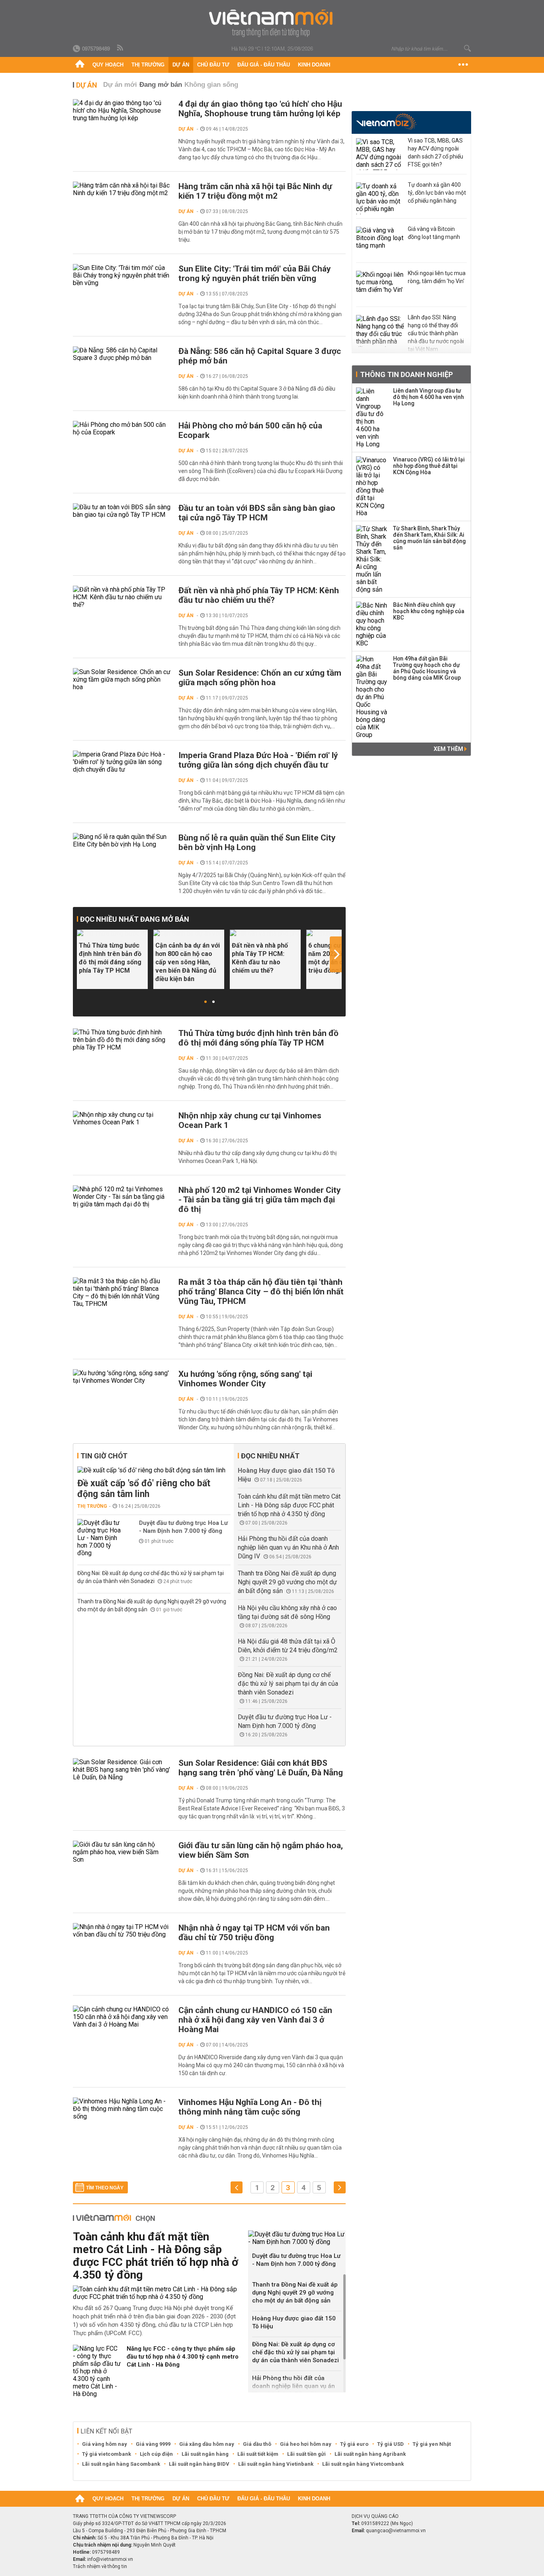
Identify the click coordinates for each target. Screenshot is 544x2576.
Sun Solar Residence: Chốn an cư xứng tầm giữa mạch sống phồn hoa (260, 678)
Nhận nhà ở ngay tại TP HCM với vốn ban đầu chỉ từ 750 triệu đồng (254, 1933)
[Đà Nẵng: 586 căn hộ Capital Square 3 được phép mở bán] (122, 354)
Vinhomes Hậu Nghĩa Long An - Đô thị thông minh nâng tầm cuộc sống (250, 2107)
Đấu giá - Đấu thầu (264, 65)
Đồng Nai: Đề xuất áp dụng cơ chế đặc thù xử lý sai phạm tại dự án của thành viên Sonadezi (288, 1684)
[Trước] (237, 2188)
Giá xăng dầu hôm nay (207, 2444)
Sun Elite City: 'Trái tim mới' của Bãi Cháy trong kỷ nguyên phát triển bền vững (255, 274)
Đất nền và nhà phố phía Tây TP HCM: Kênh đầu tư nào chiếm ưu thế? (259, 595)
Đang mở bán (161, 85)
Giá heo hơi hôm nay (306, 2444)
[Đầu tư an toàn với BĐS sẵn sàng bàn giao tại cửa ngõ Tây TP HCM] (122, 511)
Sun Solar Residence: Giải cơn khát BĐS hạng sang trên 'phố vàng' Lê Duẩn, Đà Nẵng (261, 1768)
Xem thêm (449, 749)
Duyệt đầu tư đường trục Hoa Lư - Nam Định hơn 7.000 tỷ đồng (183, 1527)
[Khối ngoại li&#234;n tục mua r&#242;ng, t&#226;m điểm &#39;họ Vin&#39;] (380, 287)
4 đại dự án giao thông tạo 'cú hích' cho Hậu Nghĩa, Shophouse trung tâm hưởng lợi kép (260, 109)
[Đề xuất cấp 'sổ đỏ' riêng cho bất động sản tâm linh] (154, 1470)
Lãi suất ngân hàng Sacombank (121, 2464)
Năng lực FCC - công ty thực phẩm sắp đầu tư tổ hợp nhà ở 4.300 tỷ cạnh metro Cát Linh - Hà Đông (183, 2357)
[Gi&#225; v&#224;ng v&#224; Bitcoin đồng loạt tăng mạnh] (380, 242)
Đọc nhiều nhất (270, 1456)
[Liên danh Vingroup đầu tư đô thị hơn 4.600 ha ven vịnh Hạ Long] (372, 418)
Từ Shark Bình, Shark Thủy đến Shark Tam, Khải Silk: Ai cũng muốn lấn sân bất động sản (430, 538)
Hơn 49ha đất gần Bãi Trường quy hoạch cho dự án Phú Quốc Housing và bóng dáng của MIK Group (427, 668)
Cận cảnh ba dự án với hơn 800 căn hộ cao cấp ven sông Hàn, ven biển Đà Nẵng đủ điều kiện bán (188, 962)
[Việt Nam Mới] (272, 23)
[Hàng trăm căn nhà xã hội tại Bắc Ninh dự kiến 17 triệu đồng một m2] (122, 189)
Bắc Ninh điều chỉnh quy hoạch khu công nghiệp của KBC (429, 611)
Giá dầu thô (257, 2444)
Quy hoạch (108, 65)
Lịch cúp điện (156, 2454)
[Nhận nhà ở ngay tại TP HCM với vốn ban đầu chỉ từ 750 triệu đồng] (122, 1931)
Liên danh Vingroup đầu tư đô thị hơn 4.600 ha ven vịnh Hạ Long (429, 397)
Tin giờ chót (104, 1456)
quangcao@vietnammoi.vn (396, 2531)
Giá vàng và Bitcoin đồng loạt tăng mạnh (434, 233)
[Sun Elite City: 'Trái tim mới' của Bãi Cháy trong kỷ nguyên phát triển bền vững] (122, 275)
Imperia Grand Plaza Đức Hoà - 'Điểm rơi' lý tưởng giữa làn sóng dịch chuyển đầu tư (258, 760)
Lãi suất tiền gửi (306, 2454)
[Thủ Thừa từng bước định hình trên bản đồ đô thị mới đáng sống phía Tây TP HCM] (112, 933)
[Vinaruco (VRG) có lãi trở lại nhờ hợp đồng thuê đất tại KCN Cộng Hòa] (372, 487)
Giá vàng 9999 (153, 2444)
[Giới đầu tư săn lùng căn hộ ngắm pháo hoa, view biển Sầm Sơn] (122, 1852)
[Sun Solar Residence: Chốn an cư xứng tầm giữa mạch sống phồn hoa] (122, 679)
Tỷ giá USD (390, 2444)
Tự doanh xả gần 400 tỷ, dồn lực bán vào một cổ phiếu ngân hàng (437, 193)
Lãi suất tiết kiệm (258, 2454)
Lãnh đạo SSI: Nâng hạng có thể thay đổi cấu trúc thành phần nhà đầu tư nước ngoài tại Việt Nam (436, 333)
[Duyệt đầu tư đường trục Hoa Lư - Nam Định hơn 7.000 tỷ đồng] (101, 1538)
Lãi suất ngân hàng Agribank (370, 2454)
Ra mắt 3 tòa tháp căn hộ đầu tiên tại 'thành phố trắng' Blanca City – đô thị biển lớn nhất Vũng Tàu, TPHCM (261, 1292)
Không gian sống (211, 85)
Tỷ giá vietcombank (107, 2454)
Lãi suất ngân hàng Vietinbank (276, 2464)
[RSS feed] (121, 48)
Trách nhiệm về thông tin (100, 2566)
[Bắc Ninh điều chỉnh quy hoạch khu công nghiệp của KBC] (372, 624)
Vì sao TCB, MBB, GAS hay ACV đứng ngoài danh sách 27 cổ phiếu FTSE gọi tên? (435, 152)
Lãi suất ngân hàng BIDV (199, 2464)
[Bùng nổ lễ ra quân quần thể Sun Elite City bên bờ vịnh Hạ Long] (122, 840)
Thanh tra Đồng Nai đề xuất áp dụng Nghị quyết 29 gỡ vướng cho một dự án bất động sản (287, 1582)
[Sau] (340, 2188)
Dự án (181, 65)
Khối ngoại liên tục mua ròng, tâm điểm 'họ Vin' (437, 277)
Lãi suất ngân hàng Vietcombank (363, 2464)
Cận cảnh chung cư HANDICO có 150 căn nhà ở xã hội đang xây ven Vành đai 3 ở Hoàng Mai (255, 2020)
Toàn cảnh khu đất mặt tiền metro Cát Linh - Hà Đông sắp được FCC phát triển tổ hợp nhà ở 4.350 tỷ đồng (289, 1505)
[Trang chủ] (80, 65)
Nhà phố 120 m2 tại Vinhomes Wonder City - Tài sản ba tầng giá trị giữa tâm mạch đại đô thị (260, 1200)
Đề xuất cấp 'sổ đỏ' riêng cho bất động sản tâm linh (144, 1489)
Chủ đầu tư (213, 65)
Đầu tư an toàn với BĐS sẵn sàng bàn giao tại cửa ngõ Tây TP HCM (257, 513)
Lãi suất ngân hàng (205, 2454)
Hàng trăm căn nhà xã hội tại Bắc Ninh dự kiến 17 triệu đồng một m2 (255, 191)
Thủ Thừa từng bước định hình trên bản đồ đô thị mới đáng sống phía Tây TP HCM (110, 958)
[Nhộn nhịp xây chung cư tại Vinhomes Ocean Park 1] (122, 1118)
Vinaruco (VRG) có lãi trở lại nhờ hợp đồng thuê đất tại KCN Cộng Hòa (429, 466)
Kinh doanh (314, 65)
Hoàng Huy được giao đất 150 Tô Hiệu (294, 2322)
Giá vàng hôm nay (105, 2444)
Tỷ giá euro (354, 2444)
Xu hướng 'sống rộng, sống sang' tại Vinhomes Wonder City (245, 1379)
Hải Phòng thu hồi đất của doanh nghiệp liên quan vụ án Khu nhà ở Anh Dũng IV (288, 1547)
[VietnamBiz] (386, 122)
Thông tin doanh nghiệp (406, 374)
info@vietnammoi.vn (110, 2559)
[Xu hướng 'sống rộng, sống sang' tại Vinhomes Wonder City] (122, 1377)
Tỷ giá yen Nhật (432, 2444)
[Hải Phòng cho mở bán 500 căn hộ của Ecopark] (122, 428)
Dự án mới (120, 85)
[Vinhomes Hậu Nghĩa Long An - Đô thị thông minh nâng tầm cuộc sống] (122, 2109)
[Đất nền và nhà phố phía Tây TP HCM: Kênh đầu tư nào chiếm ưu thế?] (122, 597)
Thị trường (148, 65)
